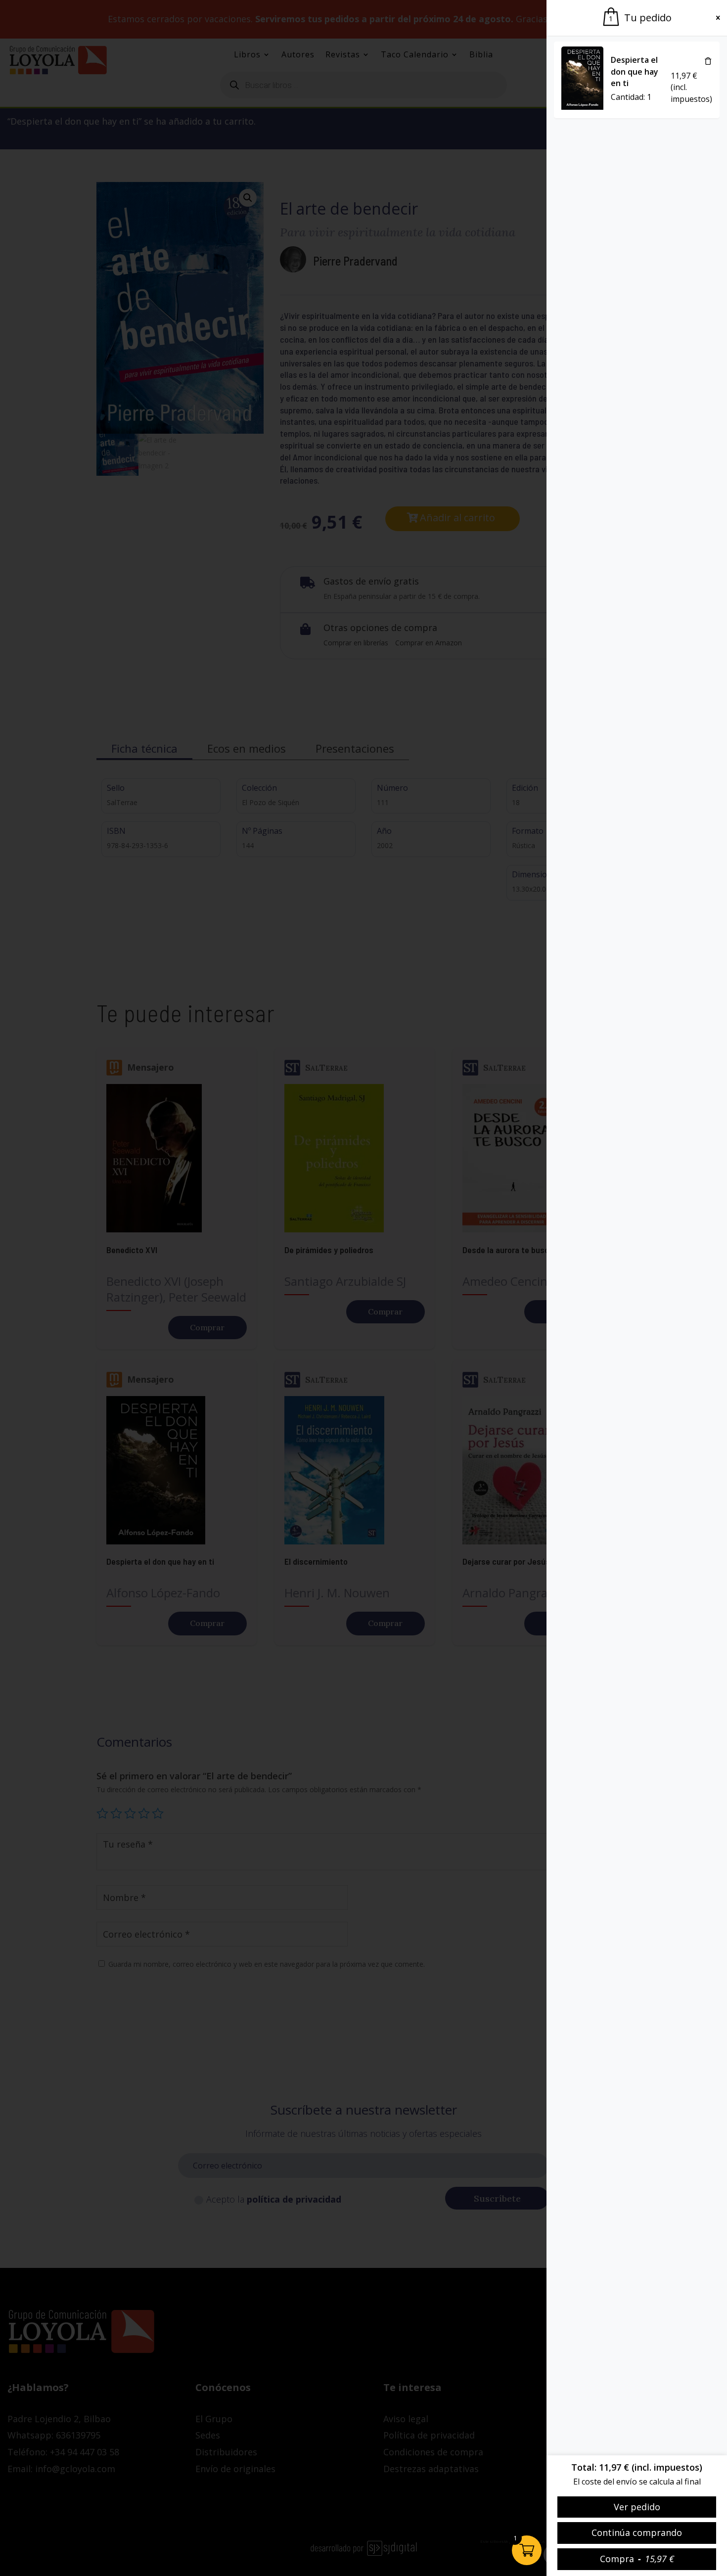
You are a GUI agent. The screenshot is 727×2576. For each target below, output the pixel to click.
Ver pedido (637, 2507)
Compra (637, 2559)
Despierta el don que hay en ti (635, 72)
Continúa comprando (637, 2532)
